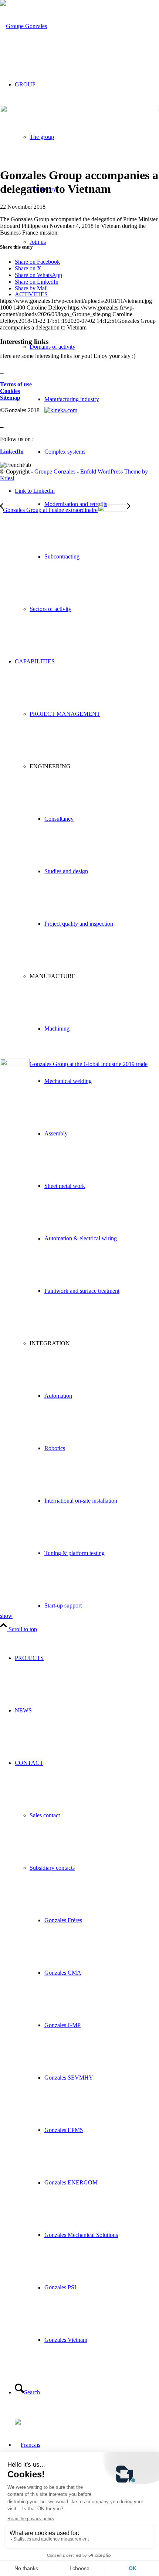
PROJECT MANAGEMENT (65, 714)
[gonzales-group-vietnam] (79, 110)
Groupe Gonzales (55, 472)
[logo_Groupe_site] (23, 26)
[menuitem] (94, 609)
